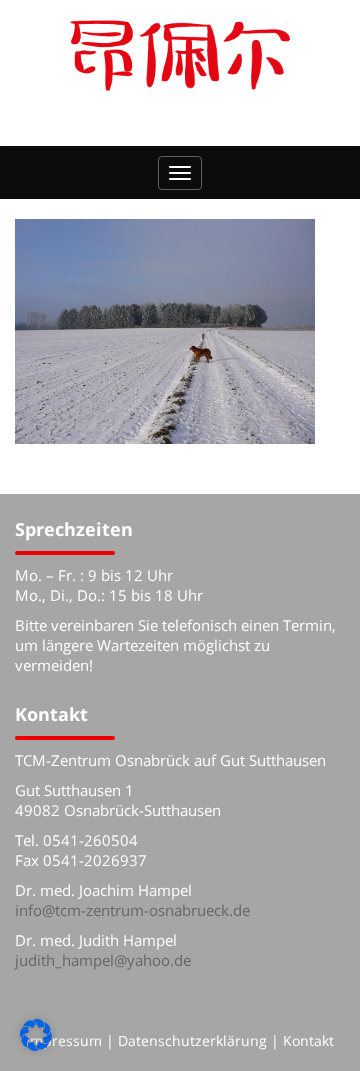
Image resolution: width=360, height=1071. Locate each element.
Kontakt (308, 1040)
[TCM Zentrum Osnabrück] (180, 55)
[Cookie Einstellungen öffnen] (36, 1045)
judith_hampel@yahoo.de (103, 960)
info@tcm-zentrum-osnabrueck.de (132, 910)
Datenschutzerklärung (192, 1040)
